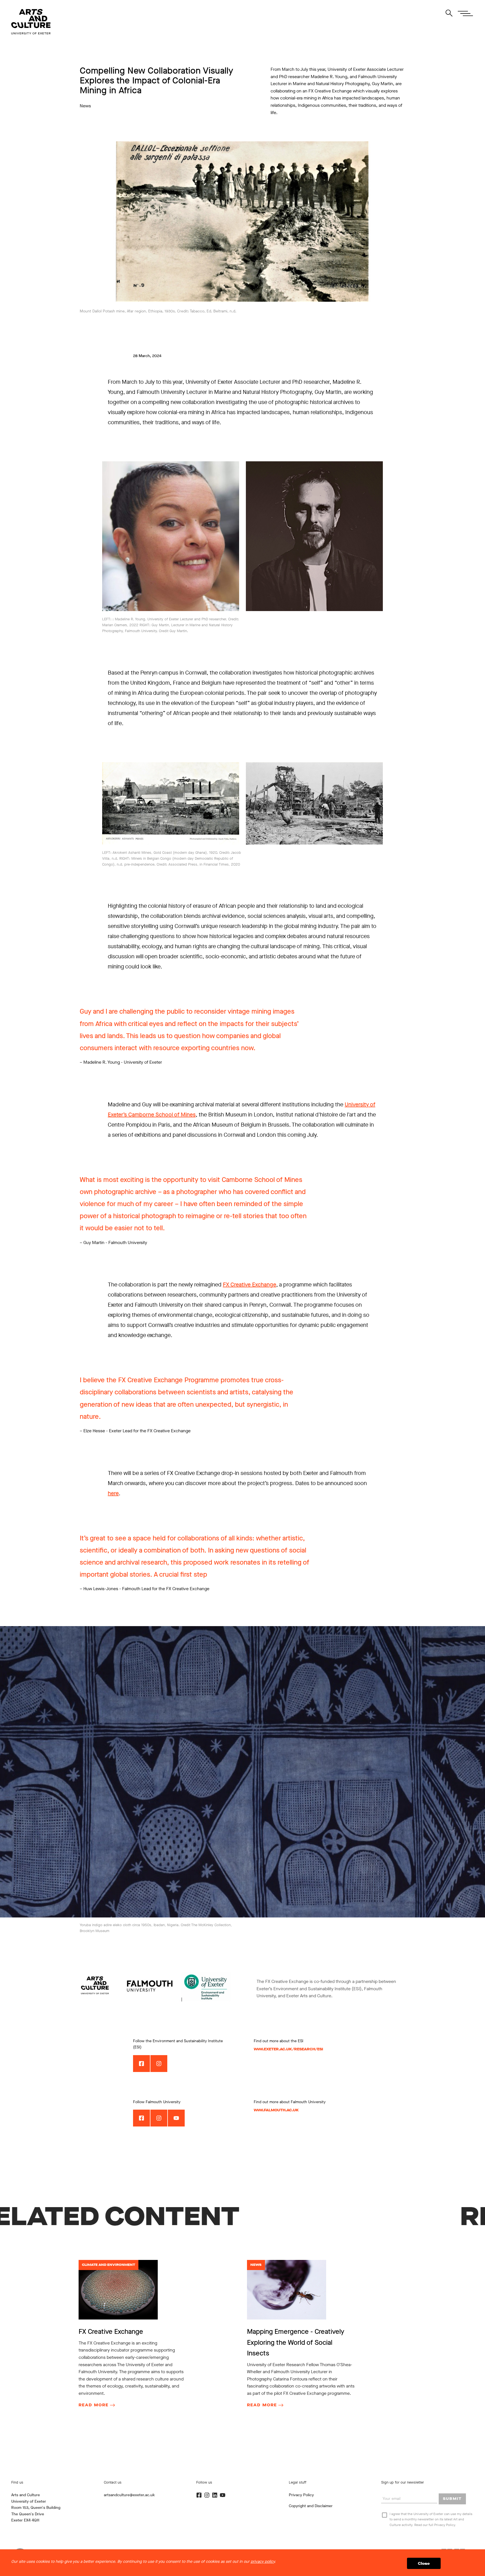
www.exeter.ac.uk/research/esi (288, 2049)
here (113, 1493)
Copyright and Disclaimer (311, 2506)
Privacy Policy (301, 2495)
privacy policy (263, 2562)
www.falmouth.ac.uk (276, 2110)
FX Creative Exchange (250, 1285)
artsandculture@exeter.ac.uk (129, 2495)
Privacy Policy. (445, 2525)
